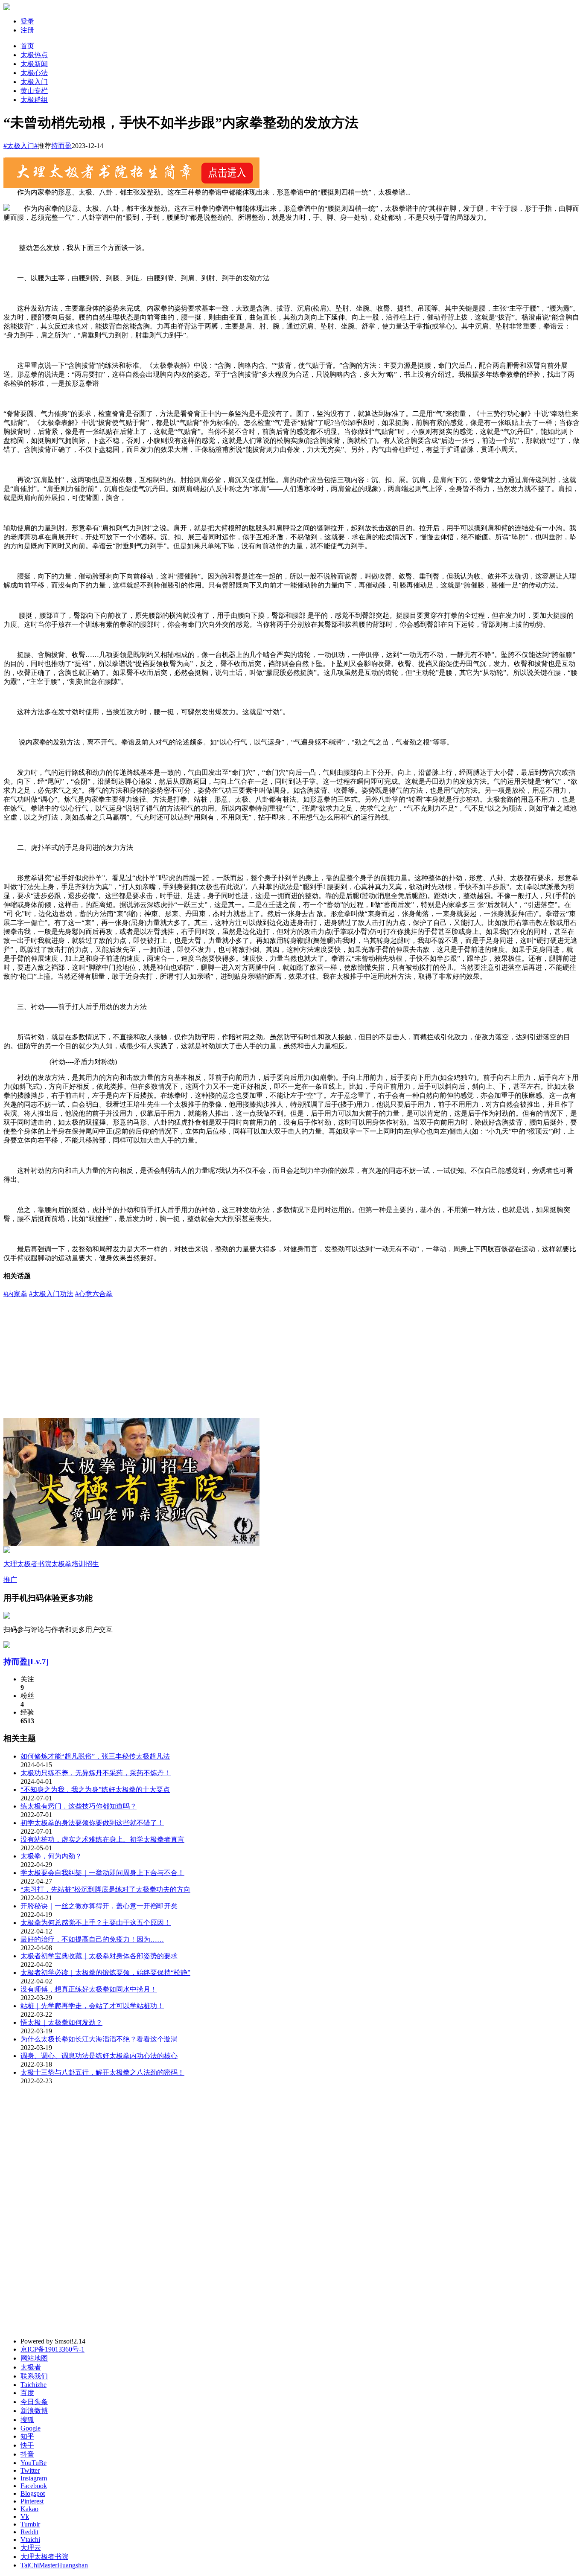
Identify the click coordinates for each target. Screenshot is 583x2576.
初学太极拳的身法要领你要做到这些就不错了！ (92, 1823)
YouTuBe (34, 2463)
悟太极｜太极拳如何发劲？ (61, 2022)
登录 (27, 21)
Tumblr (30, 2524)
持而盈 (61, 146)
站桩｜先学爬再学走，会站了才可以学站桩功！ (92, 2006)
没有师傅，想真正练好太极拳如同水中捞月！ (89, 1989)
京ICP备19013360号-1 (52, 2349)
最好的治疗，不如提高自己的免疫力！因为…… (92, 1939)
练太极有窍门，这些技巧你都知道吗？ (79, 1806)
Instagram (34, 2478)
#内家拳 (15, 1294)
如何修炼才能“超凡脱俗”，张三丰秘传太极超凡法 (95, 1756)
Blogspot (33, 2493)
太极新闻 (34, 64)
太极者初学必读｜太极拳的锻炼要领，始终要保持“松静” (105, 1973)
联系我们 (34, 2376)
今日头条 (34, 2402)
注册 (27, 30)
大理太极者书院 (44, 2557)
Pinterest (32, 2501)
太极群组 (34, 100)
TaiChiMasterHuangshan (54, 2565)
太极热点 (34, 55)
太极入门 (34, 82)
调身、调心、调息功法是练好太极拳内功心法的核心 (99, 2056)
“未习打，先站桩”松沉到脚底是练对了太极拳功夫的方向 (105, 1889)
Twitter (30, 2470)
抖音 (27, 2454)
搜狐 (27, 2420)
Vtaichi (30, 2540)
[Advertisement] (291, 1358)
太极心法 (34, 73)
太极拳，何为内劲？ (51, 1856)
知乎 (27, 2436)
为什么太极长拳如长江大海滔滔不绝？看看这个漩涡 (99, 2039)
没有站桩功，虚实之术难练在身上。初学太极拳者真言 (102, 1839)
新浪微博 (34, 2411)
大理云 (31, 2548)
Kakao (29, 2509)
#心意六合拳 (94, 1294)
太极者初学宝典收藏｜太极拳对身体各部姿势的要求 (99, 1956)
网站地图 (34, 2358)
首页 (27, 46)
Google (31, 2428)
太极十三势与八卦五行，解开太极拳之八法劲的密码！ (102, 2072)
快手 (27, 2445)
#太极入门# (20, 146)
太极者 (31, 2367)
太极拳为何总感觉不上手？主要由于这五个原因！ (96, 1923)
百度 (27, 2393)
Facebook (34, 2486)
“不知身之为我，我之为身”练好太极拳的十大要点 (95, 1790)
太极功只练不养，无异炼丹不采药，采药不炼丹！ (96, 1773)
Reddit (29, 2532)
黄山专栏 (34, 91)
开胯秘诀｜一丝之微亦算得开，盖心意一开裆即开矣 (99, 1906)
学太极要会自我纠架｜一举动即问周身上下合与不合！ (102, 1873)
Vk (25, 2516)
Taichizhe (34, 2385)
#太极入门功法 (51, 1294)
